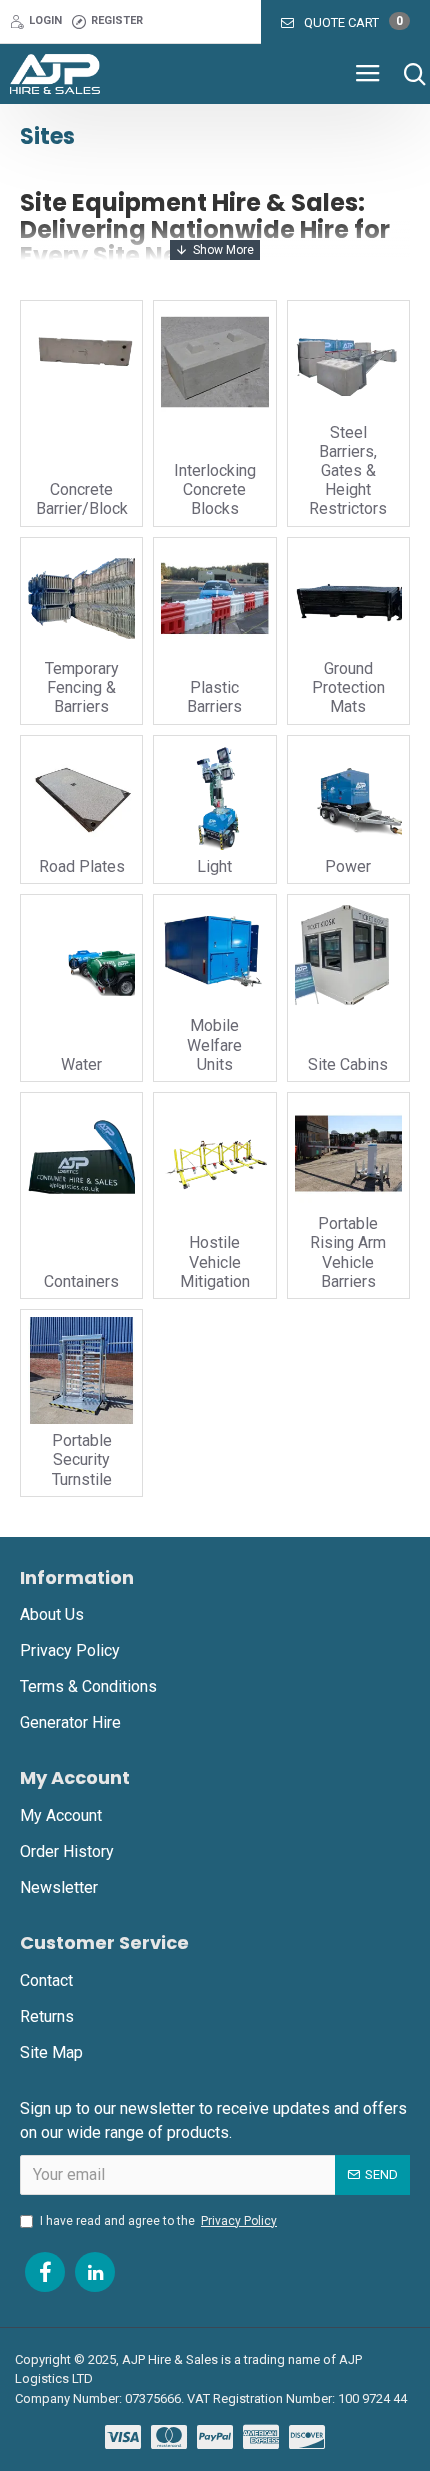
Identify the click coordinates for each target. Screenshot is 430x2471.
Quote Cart (353, 22)
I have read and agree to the (158, 2221)
